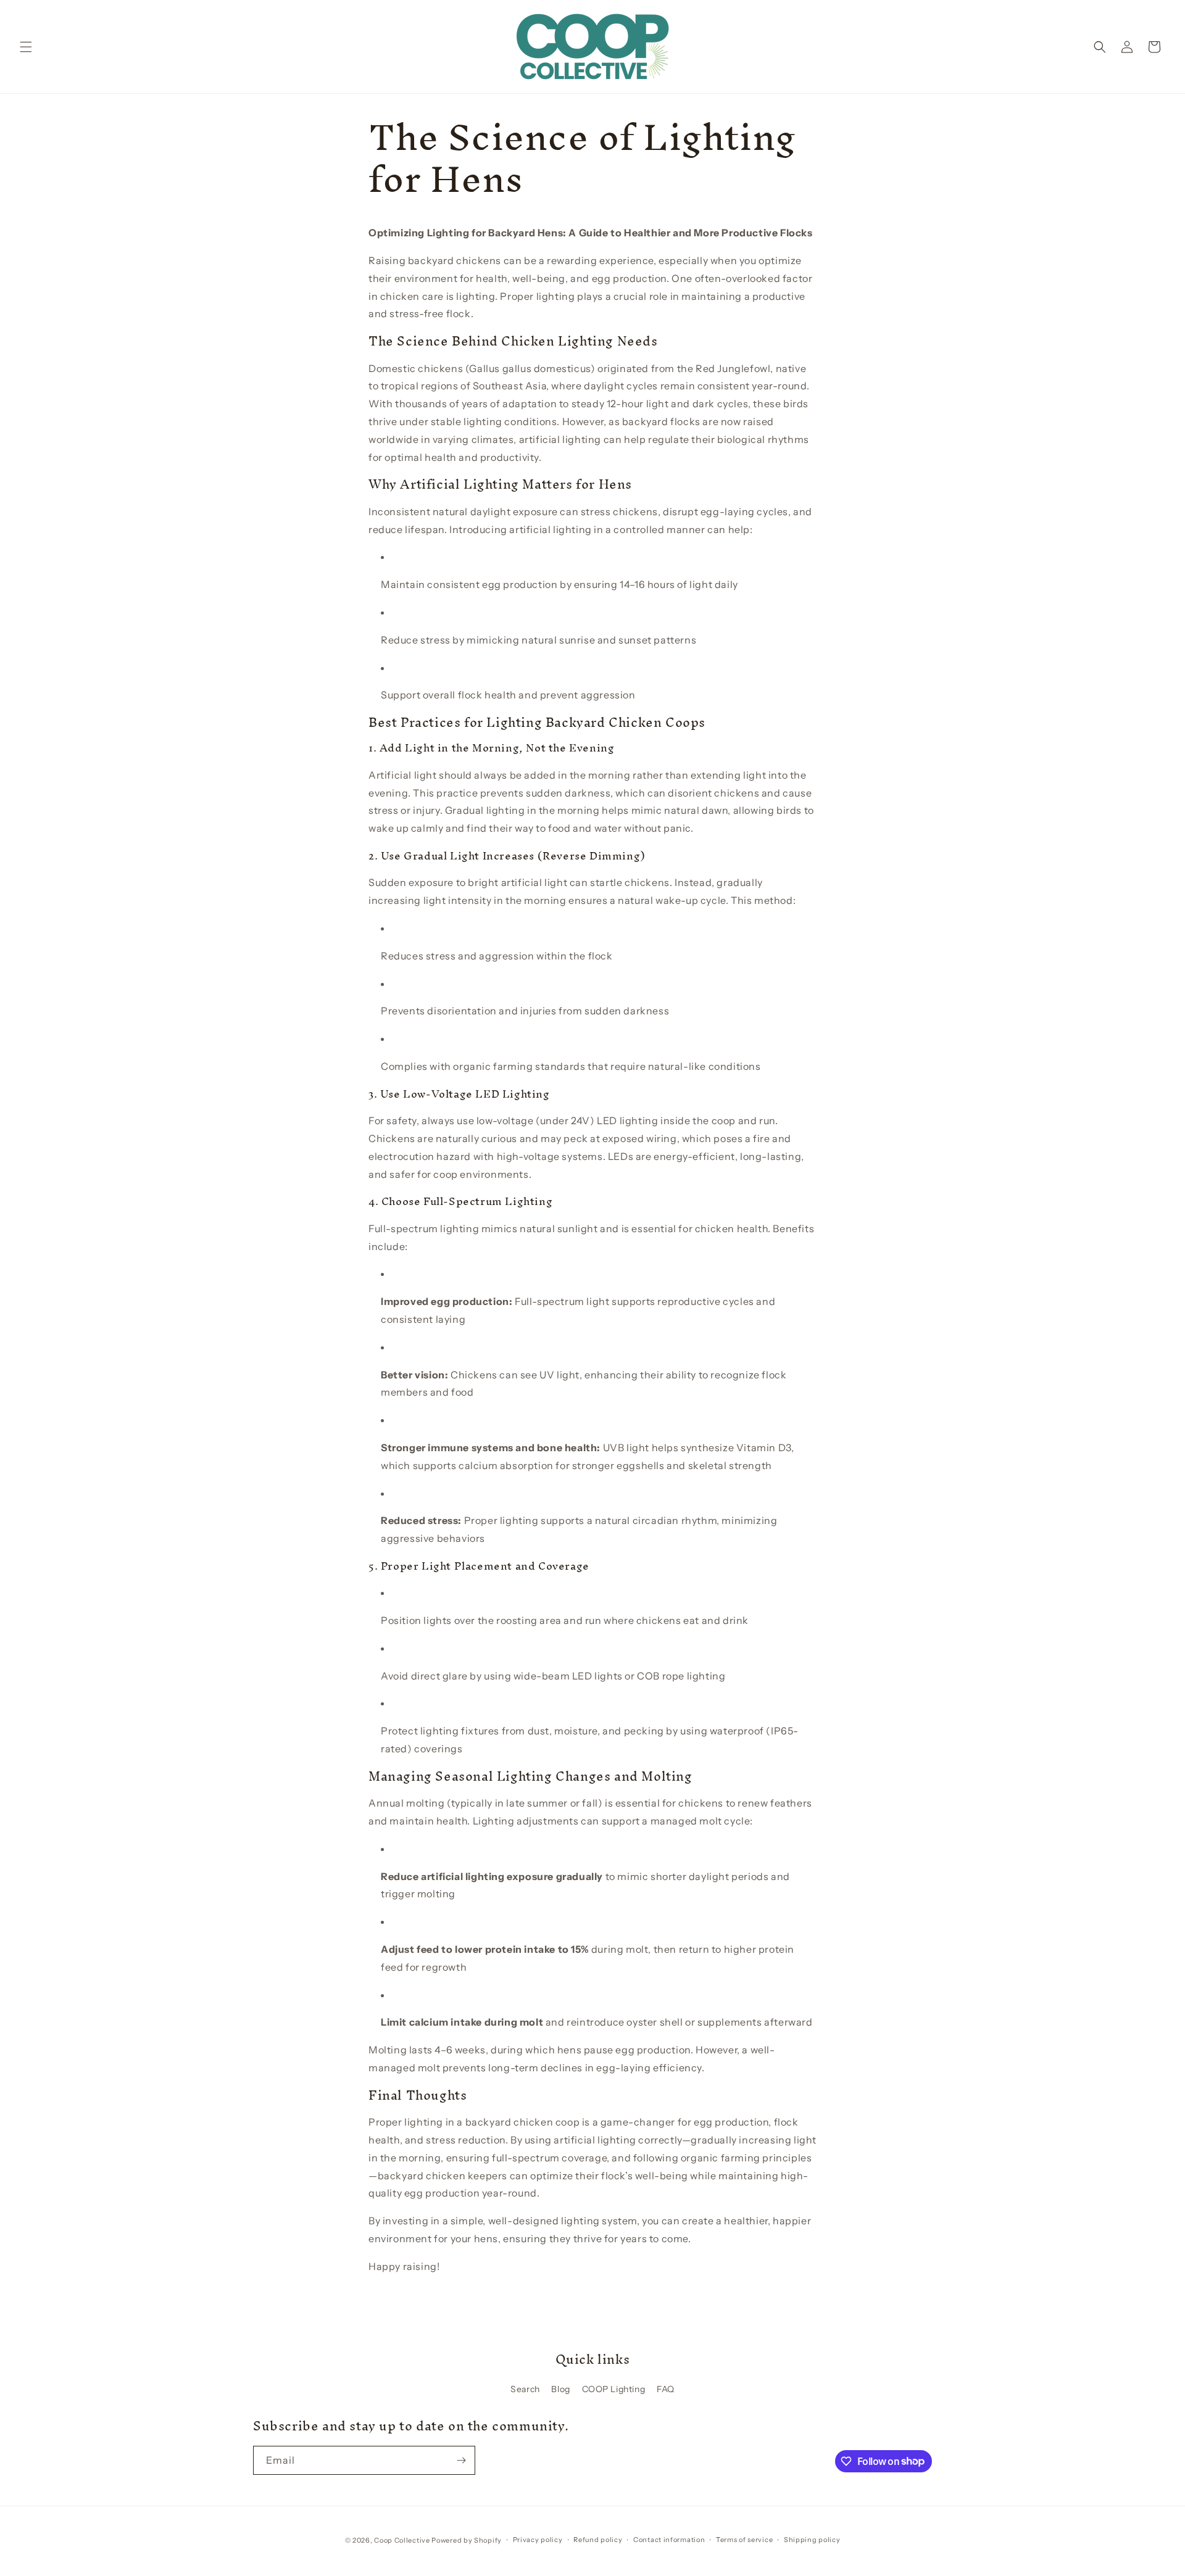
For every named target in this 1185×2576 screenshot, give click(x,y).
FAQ (666, 2389)
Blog (560, 2389)
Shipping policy (812, 2540)
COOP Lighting (614, 2389)
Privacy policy (538, 2540)
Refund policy (598, 2540)
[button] (26, 47)
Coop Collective (402, 2540)
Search (525, 2389)
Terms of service (744, 2540)
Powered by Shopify (467, 2540)
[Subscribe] (461, 2460)
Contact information (669, 2540)
